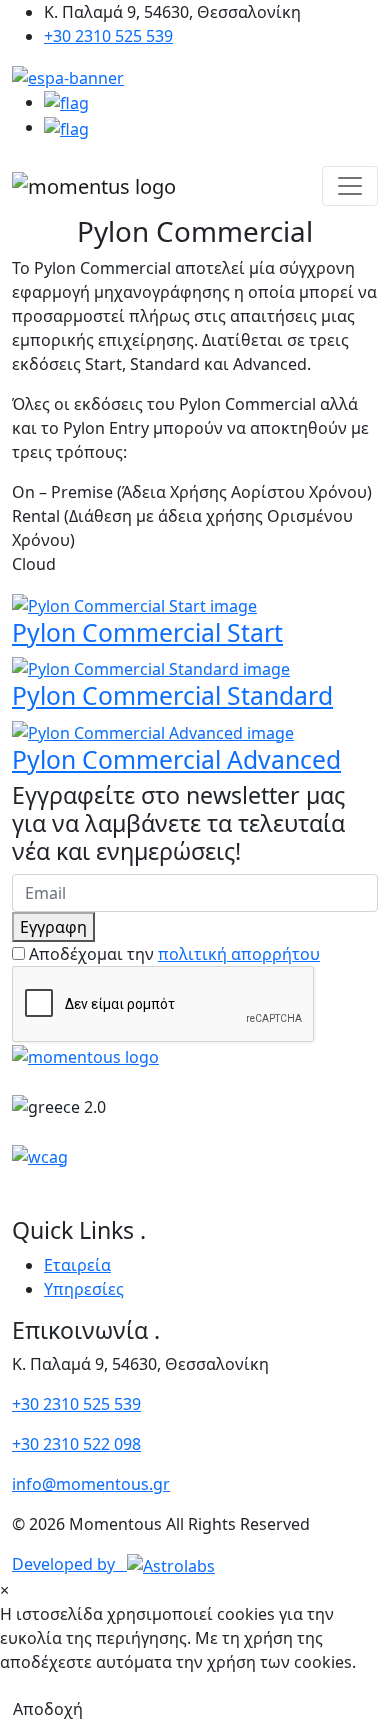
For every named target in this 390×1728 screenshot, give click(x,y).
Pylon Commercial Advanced (176, 759)
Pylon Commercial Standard (172, 695)
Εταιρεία (77, 1265)
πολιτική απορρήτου (239, 954)
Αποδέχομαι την (174, 954)
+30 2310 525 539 (108, 36)
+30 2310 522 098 (76, 1444)
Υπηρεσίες (84, 1289)
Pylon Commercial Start (147, 632)
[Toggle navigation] (350, 186)
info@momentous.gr (91, 1484)
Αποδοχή (48, 1709)
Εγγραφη (53, 927)
